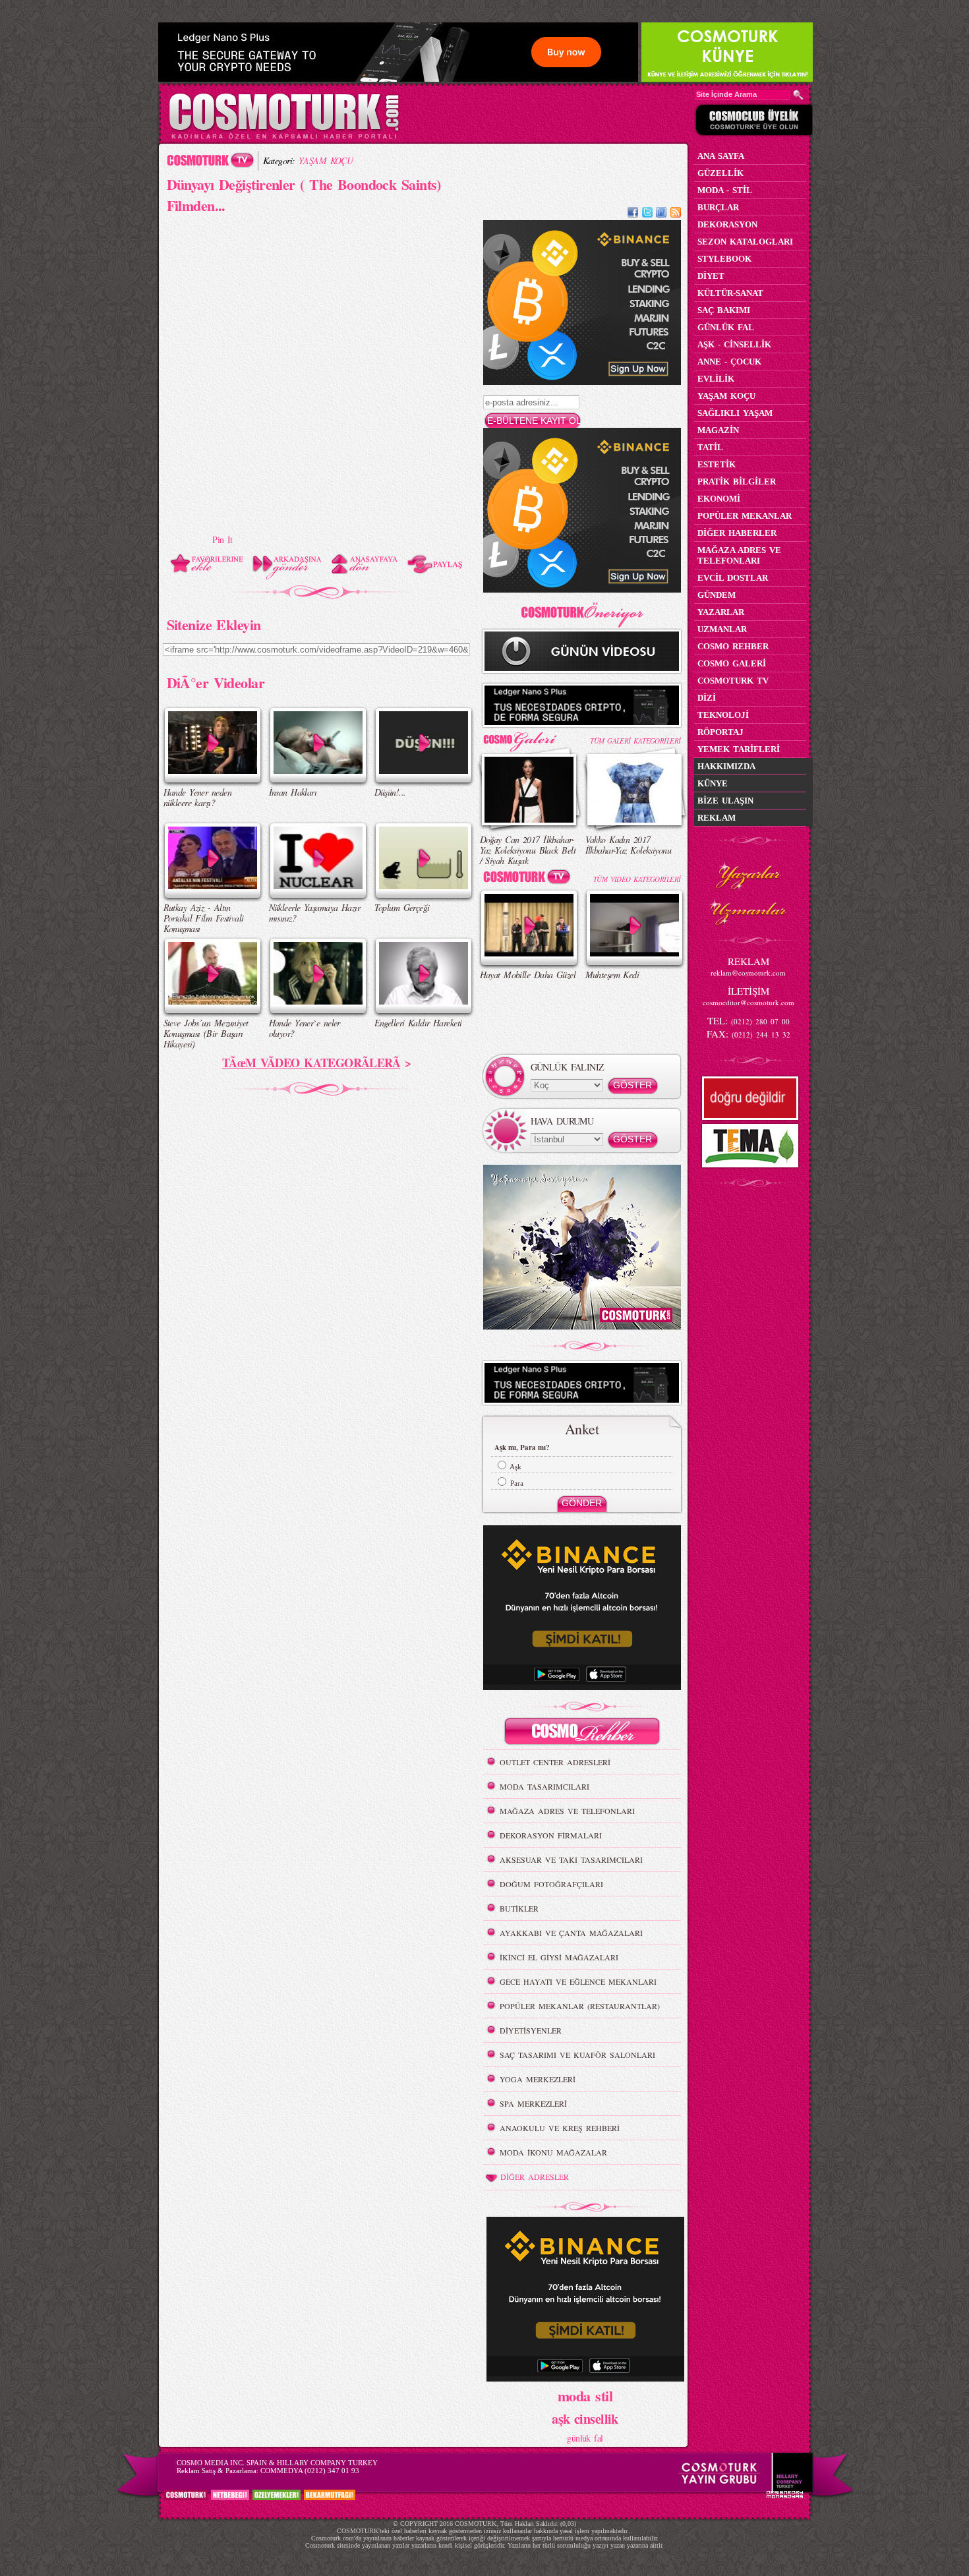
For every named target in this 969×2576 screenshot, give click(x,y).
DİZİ (707, 698)
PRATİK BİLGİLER (737, 482)
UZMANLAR (722, 629)
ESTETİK (717, 464)
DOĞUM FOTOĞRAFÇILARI (551, 1884)
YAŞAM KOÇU (326, 161)
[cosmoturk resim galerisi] (529, 737)
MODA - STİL (725, 190)
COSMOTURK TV (733, 681)
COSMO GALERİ (732, 663)
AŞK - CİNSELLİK (734, 344)
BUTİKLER (519, 1908)
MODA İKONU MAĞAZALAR (553, 2152)
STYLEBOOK (724, 259)
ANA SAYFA (721, 156)
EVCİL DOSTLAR (733, 578)
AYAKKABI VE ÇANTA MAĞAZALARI (571, 1933)
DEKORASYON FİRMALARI (551, 1835)
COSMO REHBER (733, 646)
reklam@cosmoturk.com (748, 973)
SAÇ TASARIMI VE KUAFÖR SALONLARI (577, 2055)
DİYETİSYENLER (531, 2030)
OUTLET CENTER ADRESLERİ (555, 1762)
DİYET (711, 276)
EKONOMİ (719, 499)
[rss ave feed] (676, 214)
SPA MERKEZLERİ (533, 2103)
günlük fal (585, 2438)
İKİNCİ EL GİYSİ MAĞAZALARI (559, 1957)
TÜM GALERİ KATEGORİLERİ (635, 741)
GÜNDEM (717, 595)
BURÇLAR (718, 207)
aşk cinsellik (585, 2419)
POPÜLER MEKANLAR (745, 516)
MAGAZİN (718, 430)
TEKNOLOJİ (723, 715)
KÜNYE (713, 783)
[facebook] (633, 214)
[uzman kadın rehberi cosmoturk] (582, 1733)
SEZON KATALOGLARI (745, 242)
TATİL (710, 447)
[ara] (798, 95)
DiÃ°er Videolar (216, 682)
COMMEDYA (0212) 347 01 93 (310, 2471)
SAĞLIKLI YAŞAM (735, 413)
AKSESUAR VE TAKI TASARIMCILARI (571, 1859)
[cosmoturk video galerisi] (529, 879)
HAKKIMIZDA (726, 766)
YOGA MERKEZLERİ (538, 2079)
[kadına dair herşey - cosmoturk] (284, 137)
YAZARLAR (721, 612)
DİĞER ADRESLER (535, 2177)
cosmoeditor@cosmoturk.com (749, 1002)
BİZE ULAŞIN (725, 801)
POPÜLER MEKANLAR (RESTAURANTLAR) (580, 2006)
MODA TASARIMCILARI (544, 1786)
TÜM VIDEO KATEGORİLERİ (637, 879)
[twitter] (647, 214)
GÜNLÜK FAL (726, 327)
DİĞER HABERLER (737, 533)
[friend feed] (661, 214)
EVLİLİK (716, 379)
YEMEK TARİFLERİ (739, 749)
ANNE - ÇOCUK (729, 362)
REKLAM (717, 818)
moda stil (585, 2395)
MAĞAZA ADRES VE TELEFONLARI (567, 1811)
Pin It (222, 540)
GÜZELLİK (720, 173)
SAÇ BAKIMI (724, 310)
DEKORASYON (727, 224)
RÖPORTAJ (720, 732)
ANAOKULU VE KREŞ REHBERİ (560, 2128)
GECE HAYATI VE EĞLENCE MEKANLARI (578, 1981)
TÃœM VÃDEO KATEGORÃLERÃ (311, 1063)
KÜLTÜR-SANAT (730, 293)
